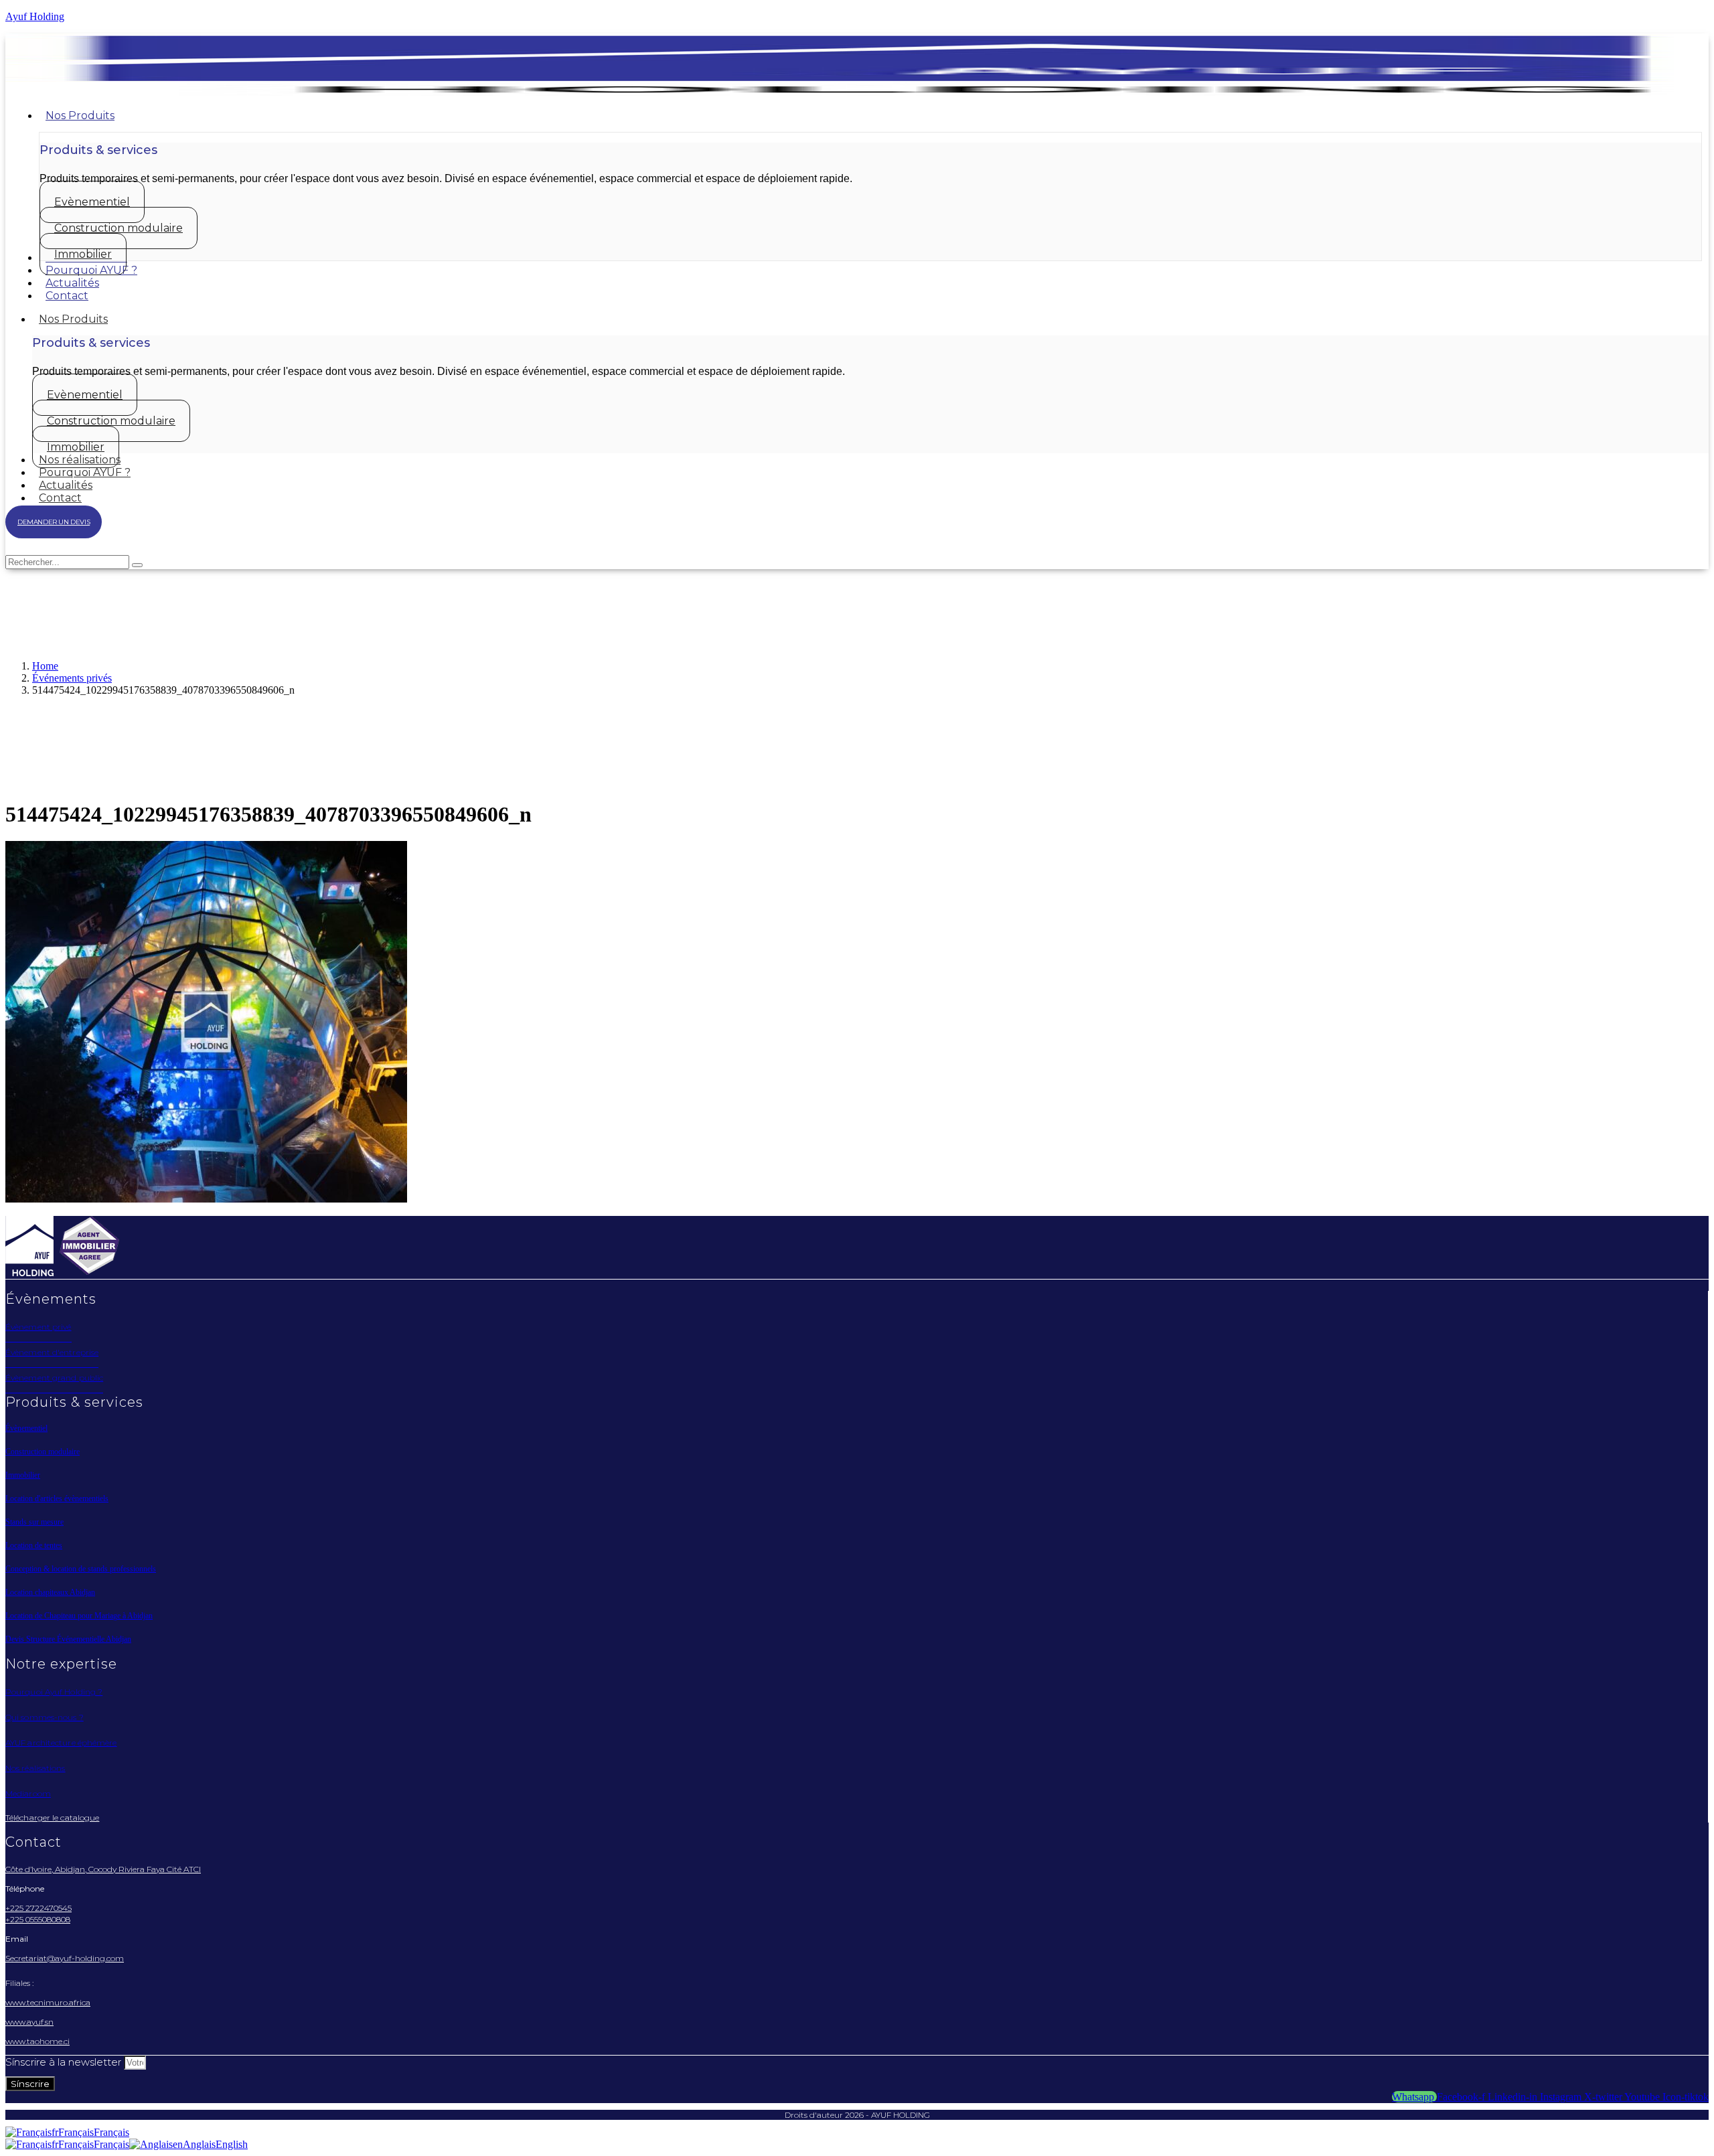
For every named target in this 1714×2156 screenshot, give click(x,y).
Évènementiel (26, 1428)
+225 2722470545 (38, 1908)
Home (45, 666)
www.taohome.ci (37, 2041)
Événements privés (72, 678)
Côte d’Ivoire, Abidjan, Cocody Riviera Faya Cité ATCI (103, 1869)
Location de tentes (34, 1545)
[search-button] (137, 565)
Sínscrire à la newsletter (65, 2062)
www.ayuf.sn (29, 2022)
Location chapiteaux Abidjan (50, 1592)
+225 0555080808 (38, 1919)
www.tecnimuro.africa (48, 2002)
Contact (60, 498)
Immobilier (23, 1475)
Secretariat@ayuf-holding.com (65, 1958)
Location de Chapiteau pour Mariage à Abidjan (79, 1616)
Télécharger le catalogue (52, 1818)
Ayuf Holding (35, 16)
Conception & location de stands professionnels (81, 1569)
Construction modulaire (43, 1452)
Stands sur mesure (34, 1522)
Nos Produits (73, 319)
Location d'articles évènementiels (57, 1498)
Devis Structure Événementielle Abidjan (68, 1639)
